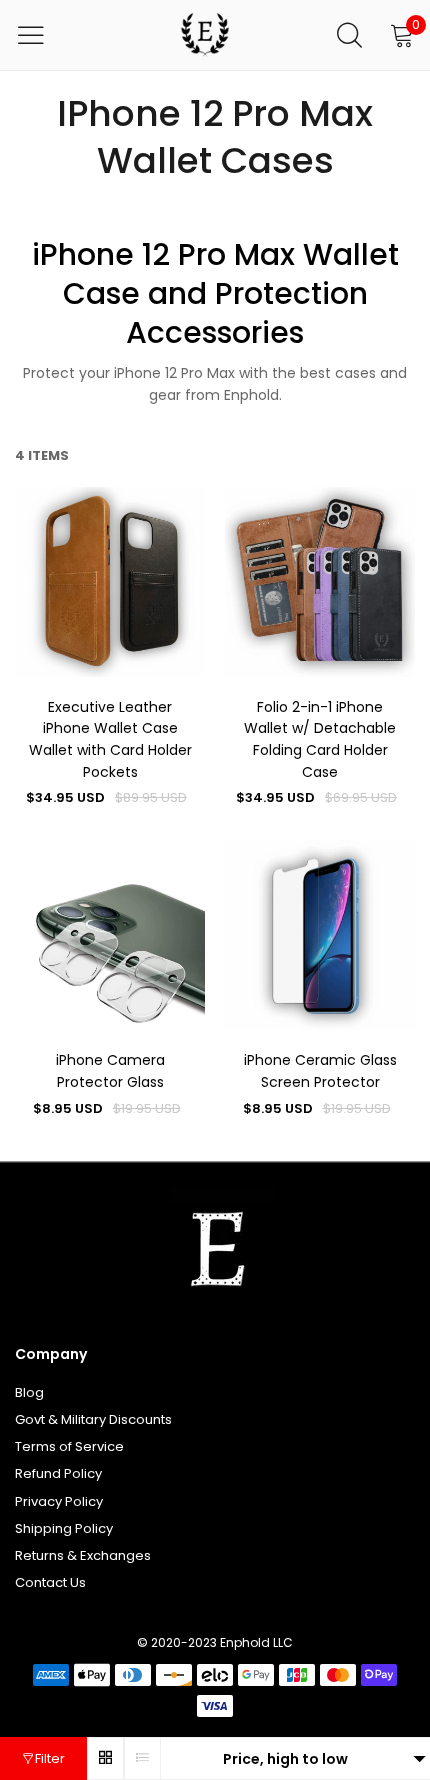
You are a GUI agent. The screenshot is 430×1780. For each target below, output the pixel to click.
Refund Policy (58, 1473)
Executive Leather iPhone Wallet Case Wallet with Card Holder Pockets (110, 739)
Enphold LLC (256, 1642)
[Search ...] (349, 35)
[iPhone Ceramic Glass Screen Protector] (320, 935)
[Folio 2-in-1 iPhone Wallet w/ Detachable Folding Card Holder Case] (320, 582)
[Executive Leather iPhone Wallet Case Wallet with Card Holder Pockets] (110, 582)
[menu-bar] (43, 35)
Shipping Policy (64, 1528)
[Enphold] (205, 35)
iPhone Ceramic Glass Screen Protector (320, 1071)
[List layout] (142, 1758)
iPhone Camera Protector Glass (110, 1071)
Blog (29, 1392)
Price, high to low (285, 1759)
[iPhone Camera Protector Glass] (110, 935)
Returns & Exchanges (83, 1555)
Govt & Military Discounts (93, 1419)
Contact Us (50, 1582)
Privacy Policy (59, 1501)
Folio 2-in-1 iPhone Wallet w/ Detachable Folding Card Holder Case (320, 739)
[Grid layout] (105, 1758)
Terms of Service (69, 1446)
